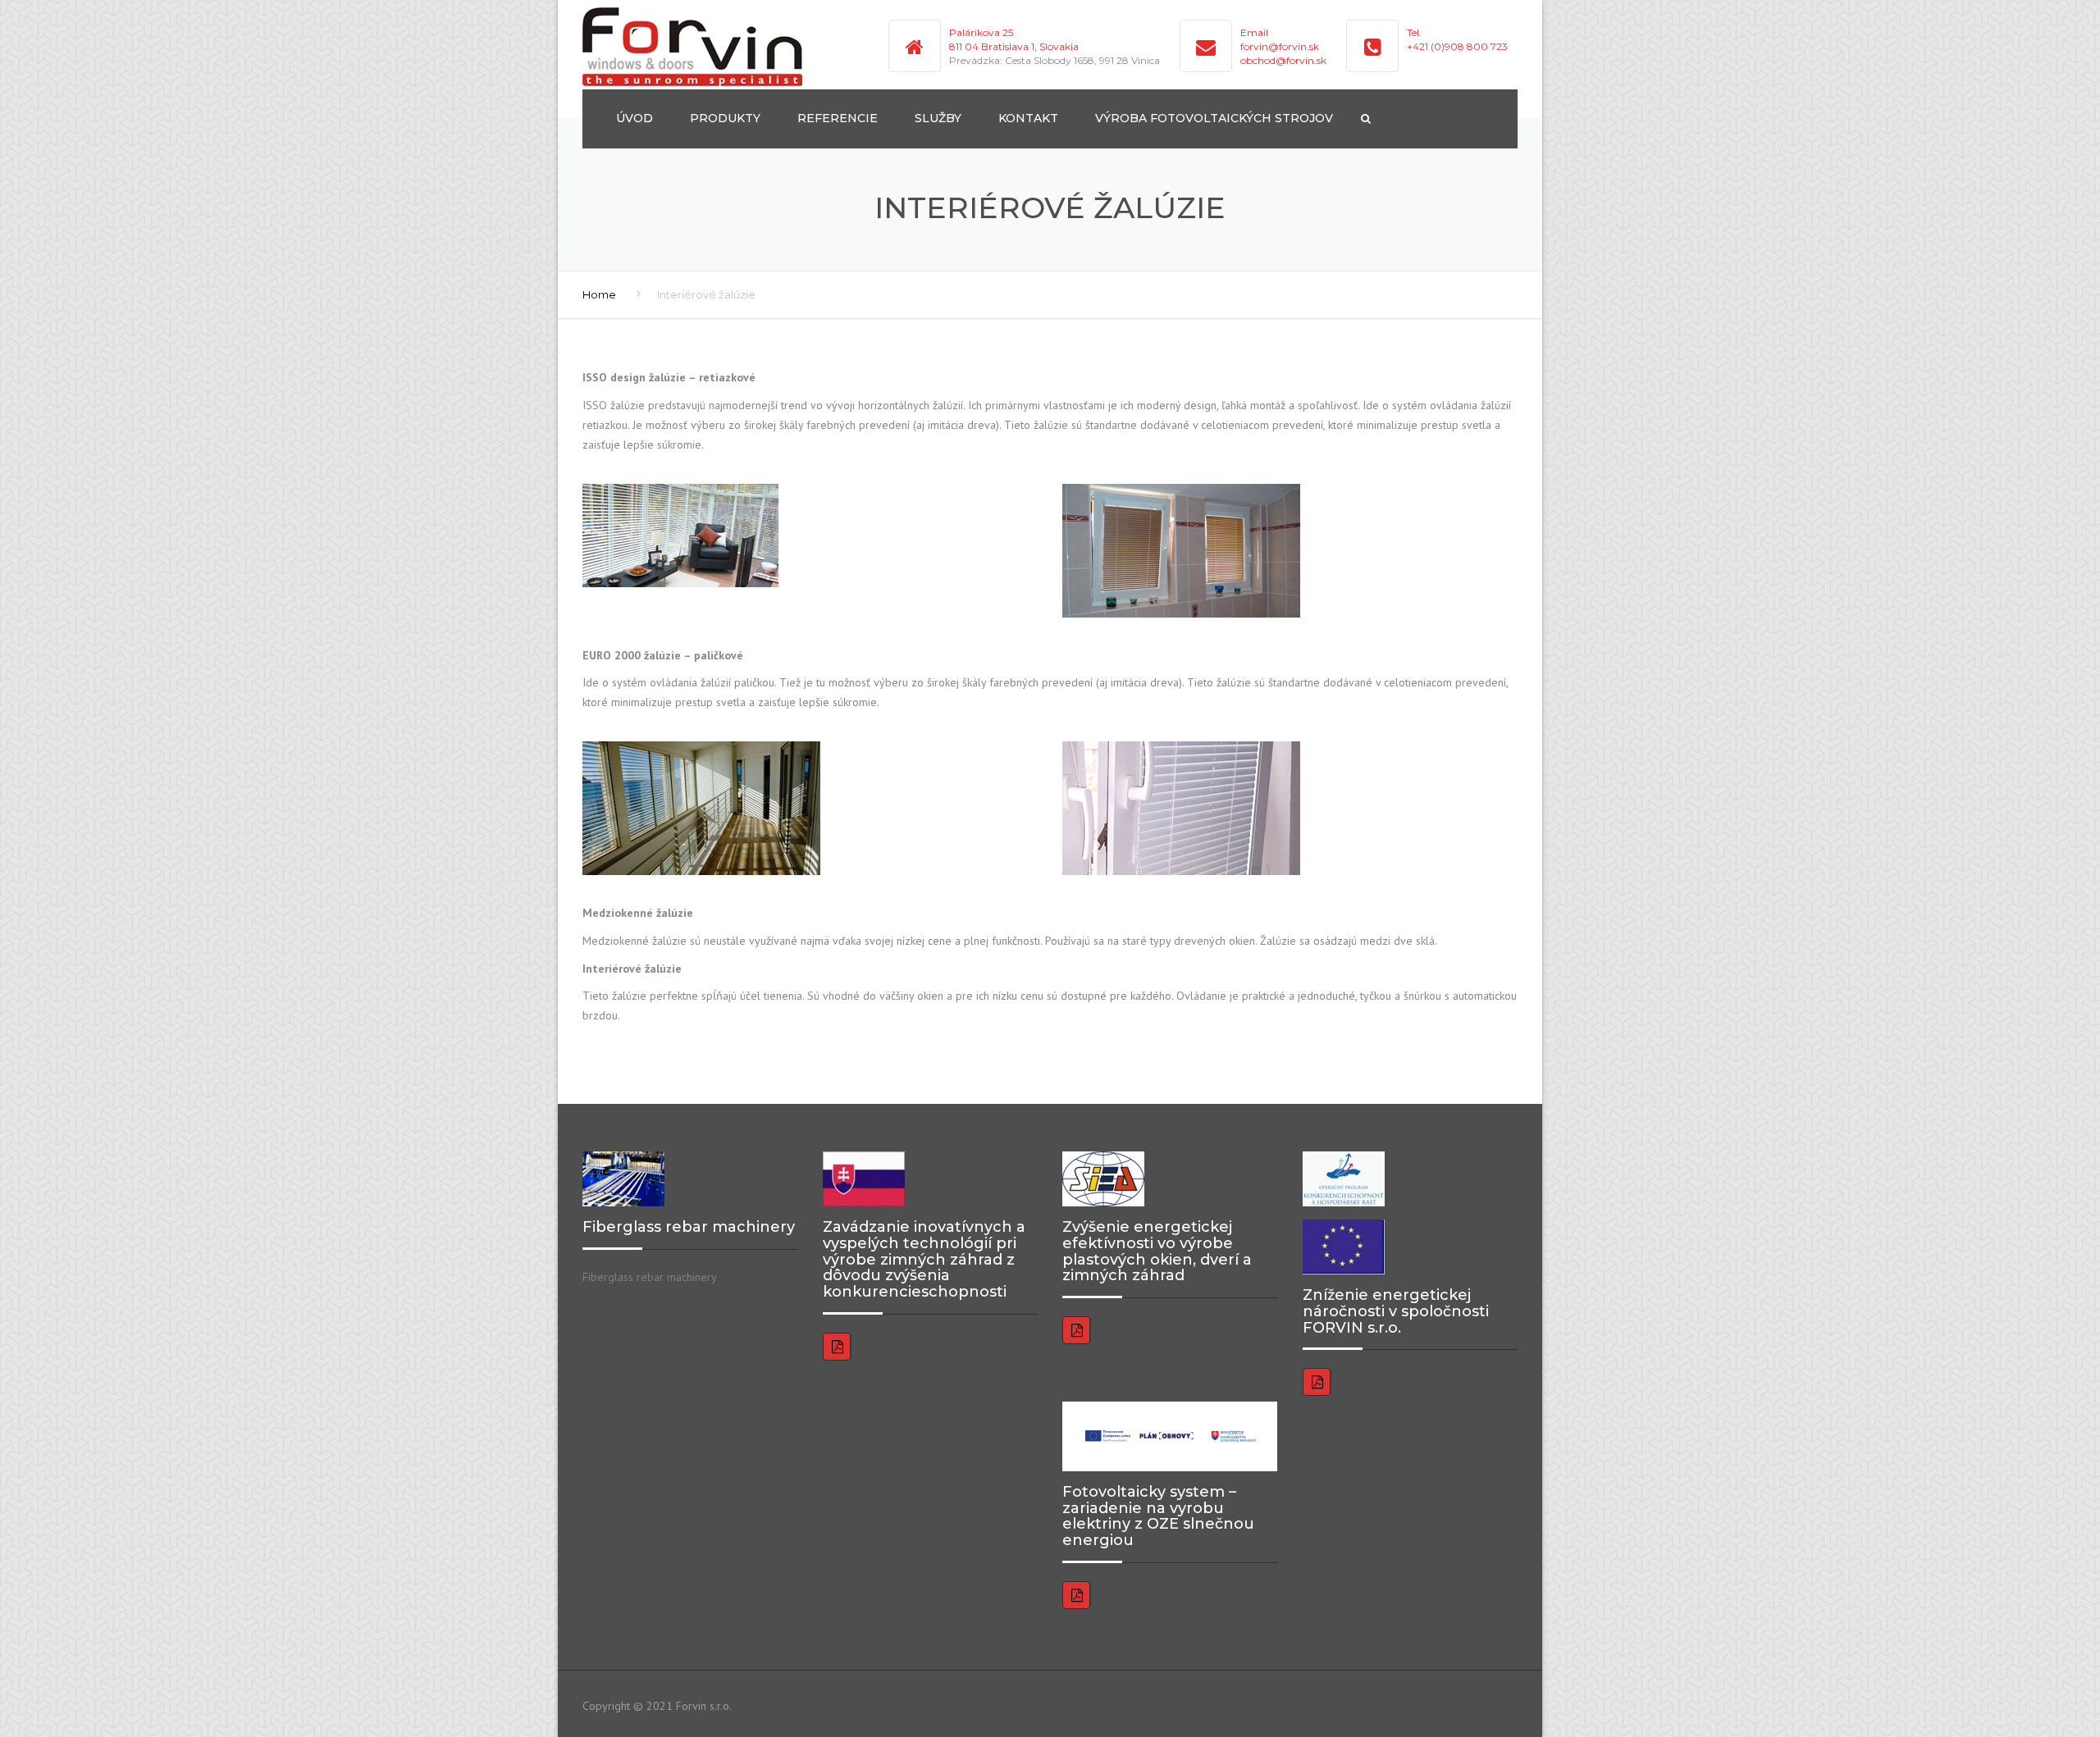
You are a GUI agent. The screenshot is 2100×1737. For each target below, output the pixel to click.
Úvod (635, 118)
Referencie (838, 118)
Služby (938, 118)
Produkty (725, 118)
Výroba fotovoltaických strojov (1214, 118)
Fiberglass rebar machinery (650, 1277)
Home (599, 294)
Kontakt (1028, 118)
